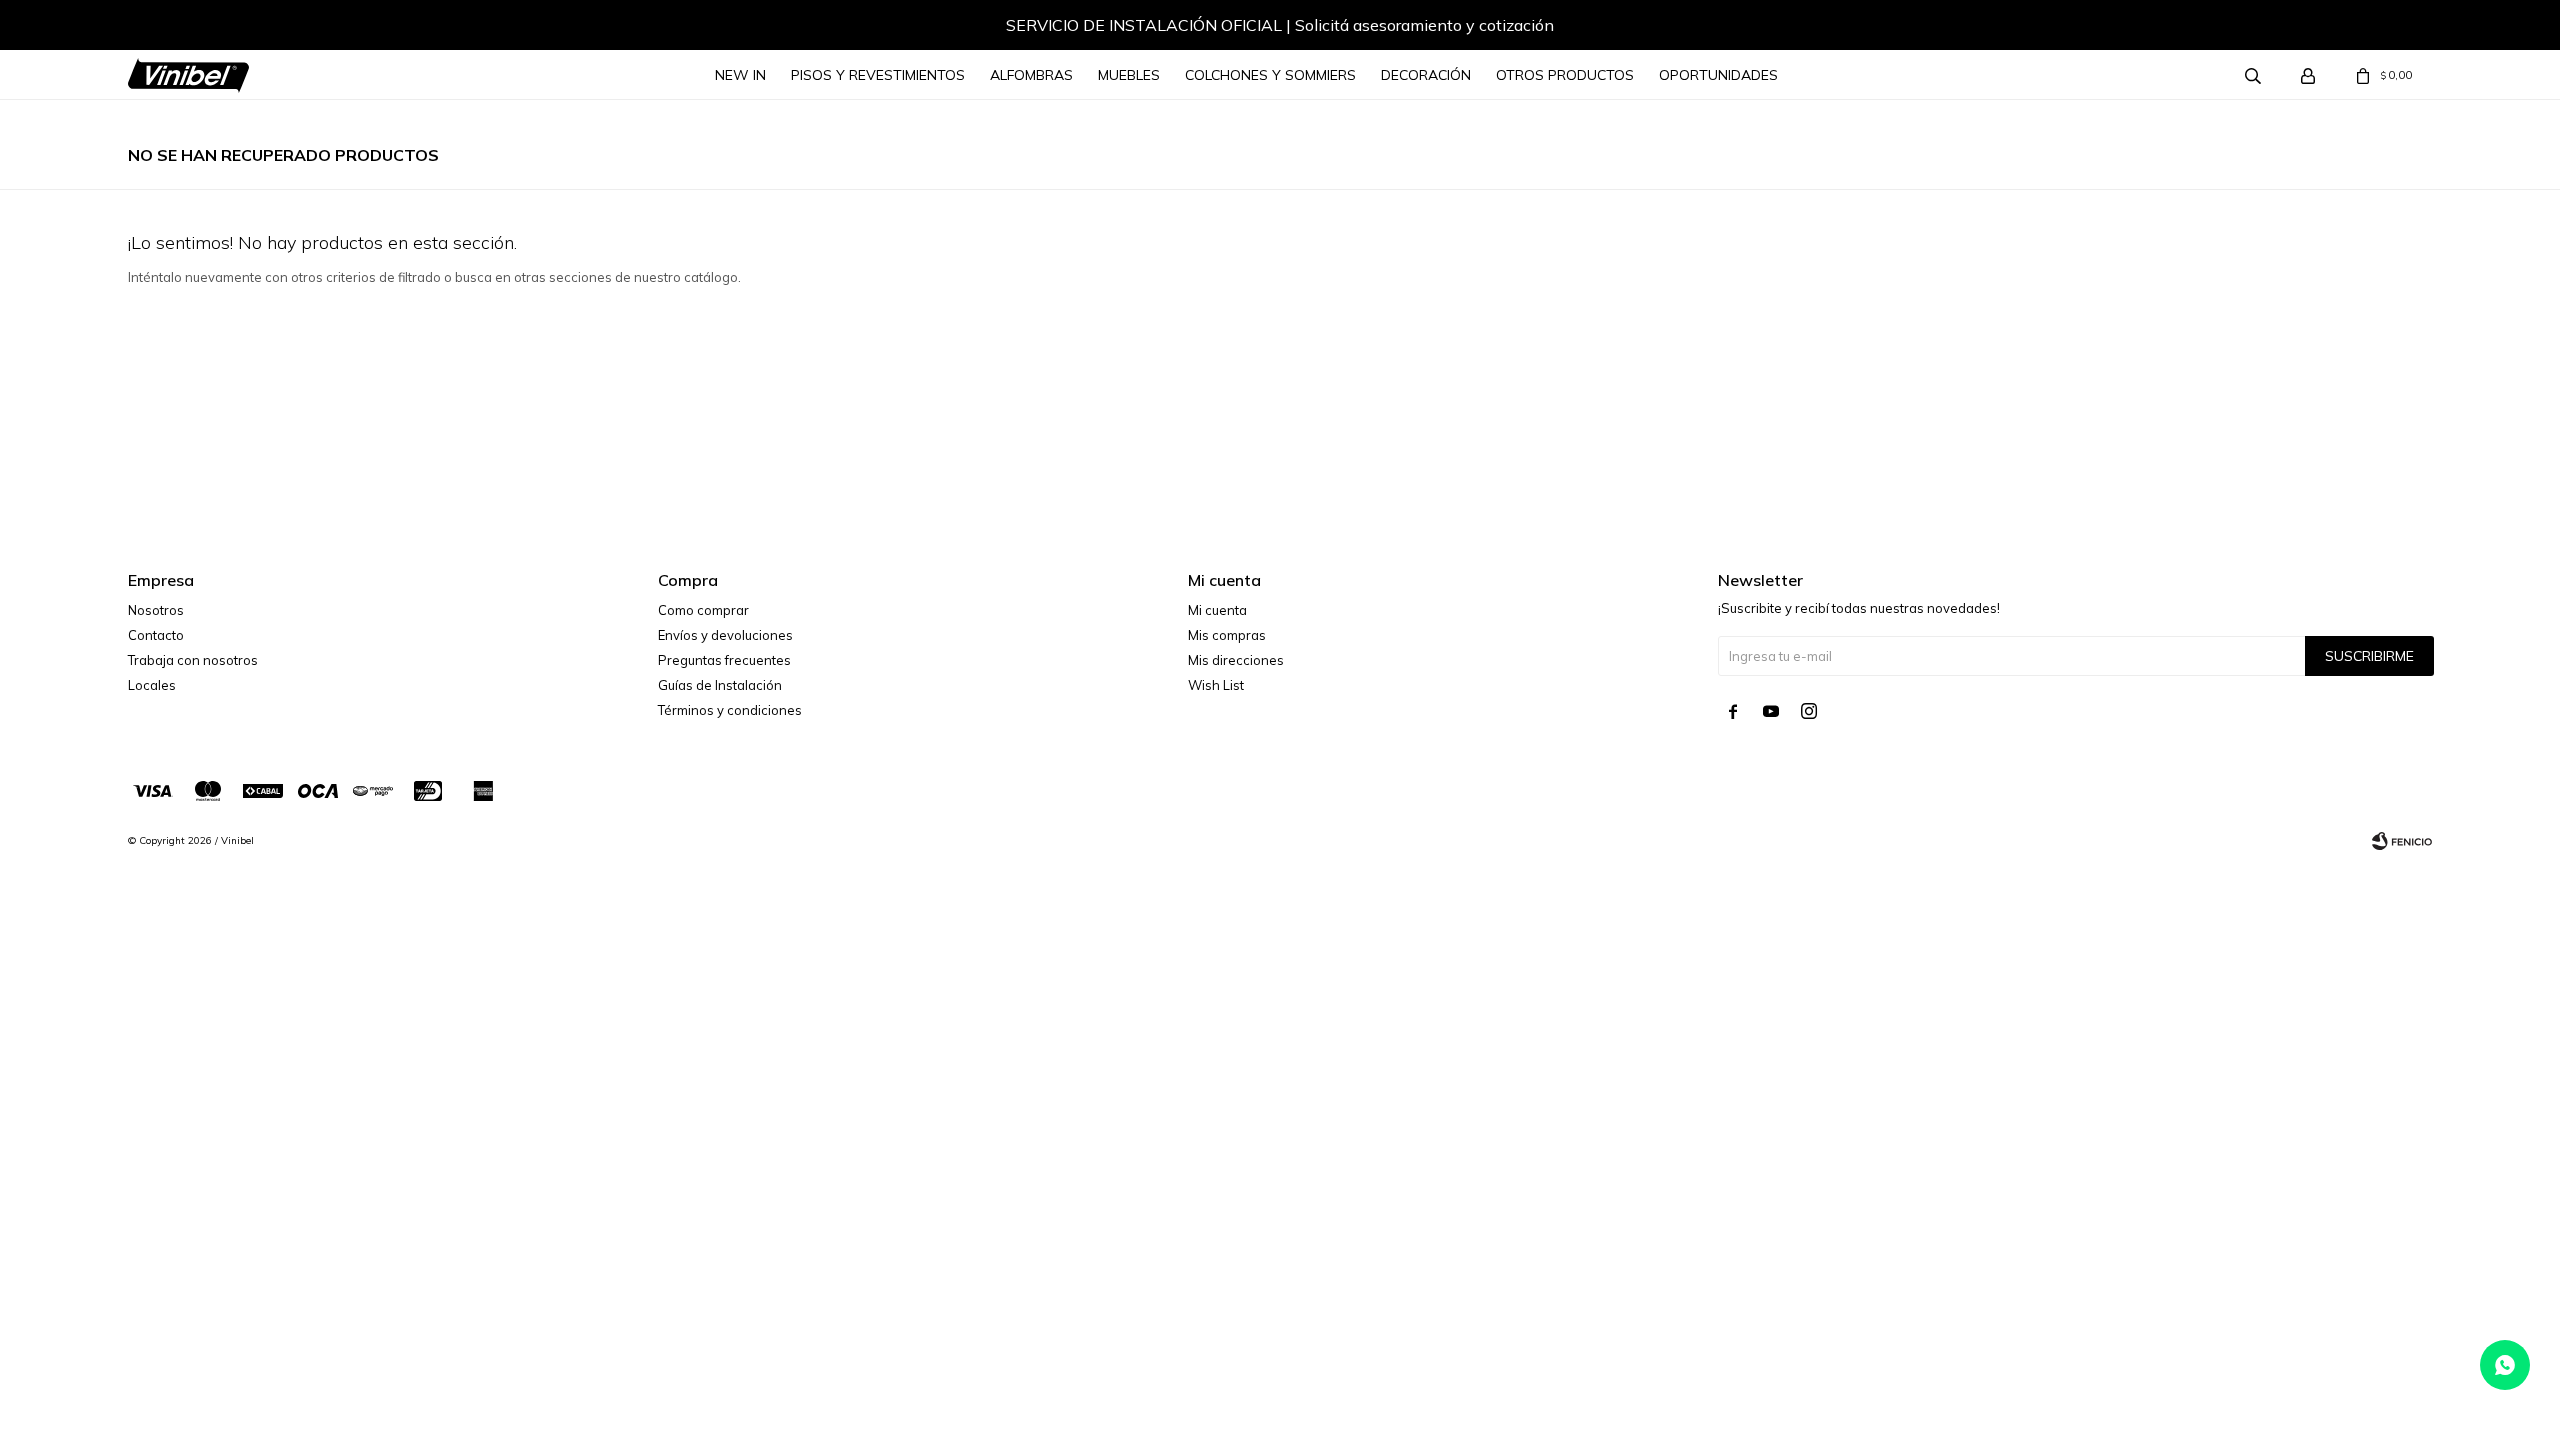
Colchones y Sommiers (1270, 75)
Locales (152, 685)
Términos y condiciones (730, 710)
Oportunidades (1718, 75)
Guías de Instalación (720, 685)
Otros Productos (1565, 75)
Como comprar (703, 610)
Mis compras (1227, 635)
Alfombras (1031, 75)
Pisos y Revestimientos (878, 75)
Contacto (156, 635)
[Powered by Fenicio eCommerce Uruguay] (2402, 841)
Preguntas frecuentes (724, 660)
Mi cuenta (1217, 610)
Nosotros (156, 610)
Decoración (1426, 75)
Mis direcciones (1236, 660)
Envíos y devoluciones (725, 635)
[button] (163, 28)
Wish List (1216, 685)
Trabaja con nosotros (193, 660)
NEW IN (740, 75)
